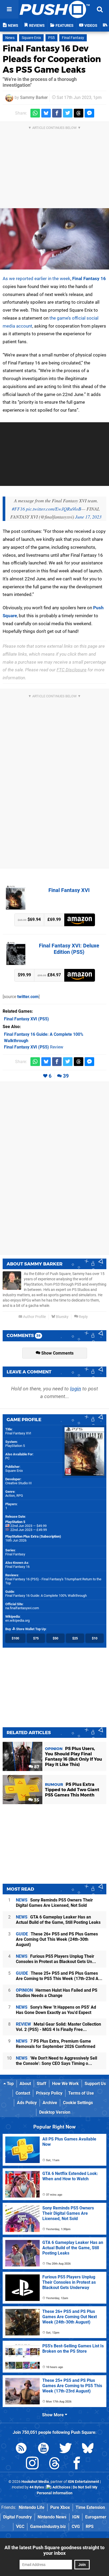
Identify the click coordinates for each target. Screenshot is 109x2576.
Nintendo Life (32, 2507)
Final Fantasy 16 (89, 279)
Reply (83, 1317)
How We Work (65, 2084)
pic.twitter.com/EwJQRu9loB (54, 509)
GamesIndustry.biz (48, 2527)
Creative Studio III (19, 1483)
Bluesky (62, 1317)
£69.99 (54, 919)
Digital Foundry (17, 2517)
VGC (20, 2527)
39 (66, 1076)
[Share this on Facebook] (57, 113)
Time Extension (90, 2507)
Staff (42, 2084)
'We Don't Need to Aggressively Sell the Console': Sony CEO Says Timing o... (56, 2061)
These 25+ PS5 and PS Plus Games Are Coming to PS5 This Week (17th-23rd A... (59, 1976)
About (25, 2084)
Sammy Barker (34, 97)
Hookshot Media (35, 2482)
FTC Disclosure (72, 670)
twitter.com (28, 997)
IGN (76, 2517)
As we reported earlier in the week (37, 279)
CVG (76, 2527)
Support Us (95, 2084)
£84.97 (49, 975)
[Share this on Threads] (79, 113)
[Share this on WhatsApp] (35, 113)
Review (34, 1047)
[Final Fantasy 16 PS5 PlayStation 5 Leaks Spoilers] (54, 239)
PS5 (51, 38)
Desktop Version (55, 2112)
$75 (36, 1638)
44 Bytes (37, 2487)
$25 (75, 1638)
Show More (53, 2415)
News (10, 38)
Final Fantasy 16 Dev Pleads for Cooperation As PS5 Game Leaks (52, 59)
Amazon (80, 920)
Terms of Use (81, 2093)
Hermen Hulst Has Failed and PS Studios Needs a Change (57, 1993)
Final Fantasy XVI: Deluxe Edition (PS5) (69, 949)
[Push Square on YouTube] (43, 2449)
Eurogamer (96, 2517)
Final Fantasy (73, 38)
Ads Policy (27, 2103)
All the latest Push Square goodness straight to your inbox (54, 2550)
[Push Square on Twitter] (66, 2449)
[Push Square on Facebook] (77, 2464)
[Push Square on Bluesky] (88, 2449)
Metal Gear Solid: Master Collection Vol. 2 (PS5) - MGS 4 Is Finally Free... (58, 2027)
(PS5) (26, 1019)
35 (36, 1800)
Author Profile (34, 1317)
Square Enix (31, 38)
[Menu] (9, 9)
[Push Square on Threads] (54, 2464)
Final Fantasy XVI (69, 890)
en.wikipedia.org (17, 1620)
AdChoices (61, 2487)
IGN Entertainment (83, 2482)
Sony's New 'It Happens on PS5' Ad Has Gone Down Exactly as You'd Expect (56, 2010)
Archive (50, 2103)
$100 (15, 1638)
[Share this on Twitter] (68, 113)
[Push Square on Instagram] (32, 2464)
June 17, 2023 (88, 517)
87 (36, 1767)
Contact (23, 2093)
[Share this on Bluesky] (46, 113)
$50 (55, 1638)
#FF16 (18, 509)
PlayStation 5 (15, 1446)
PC (7, 1458)
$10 (95, 1638)
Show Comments (57, 1353)
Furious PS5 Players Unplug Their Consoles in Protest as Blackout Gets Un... (56, 1959)
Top (10, 2084)
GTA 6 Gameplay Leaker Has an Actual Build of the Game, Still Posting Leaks (58, 1920)
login (76, 1389)
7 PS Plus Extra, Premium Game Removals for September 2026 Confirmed (56, 2044)
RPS (90, 2527)
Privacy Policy (49, 2093)
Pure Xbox (60, 2507)
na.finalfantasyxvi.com (22, 1608)
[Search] (100, 9)
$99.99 (24, 975)
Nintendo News (52, 2517)
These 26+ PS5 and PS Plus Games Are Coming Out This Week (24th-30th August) (57, 1939)
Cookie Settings (78, 2103)
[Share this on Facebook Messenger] (89, 113)
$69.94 (29, 919)
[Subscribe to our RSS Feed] (21, 2449)
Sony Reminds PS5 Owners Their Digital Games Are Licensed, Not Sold (54, 1903)
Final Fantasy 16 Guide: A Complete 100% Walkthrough (46, 1596)
